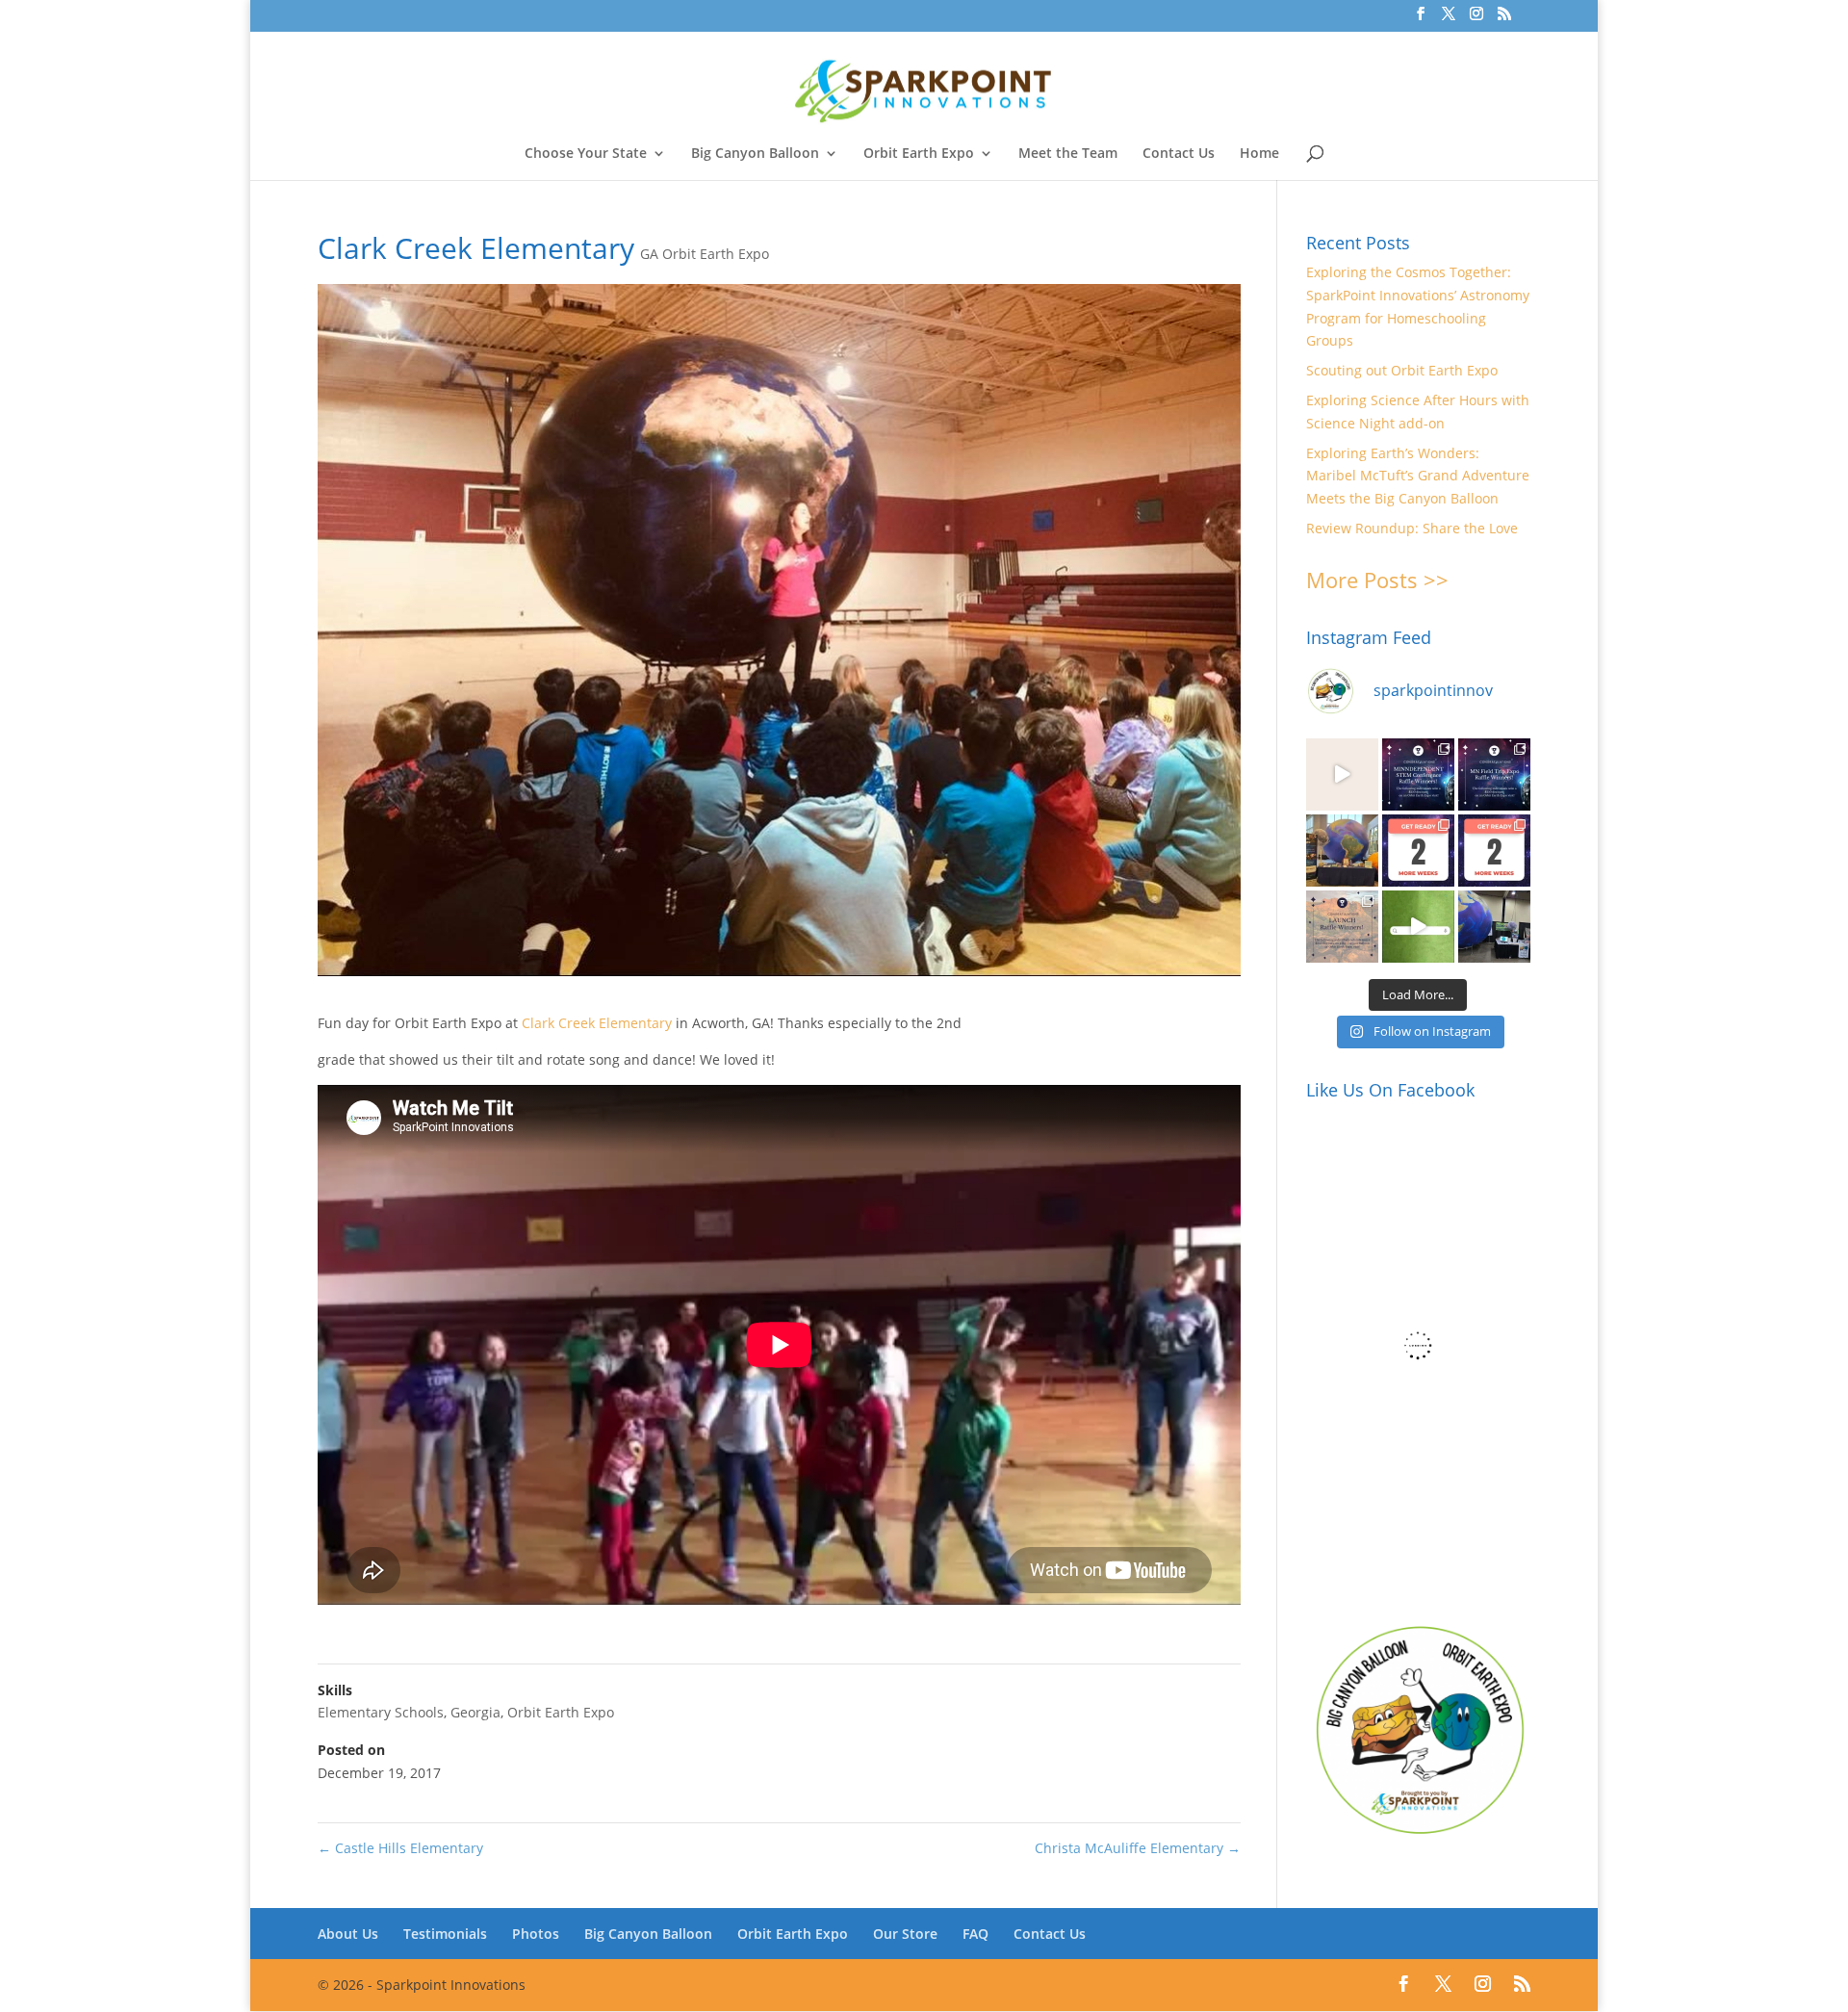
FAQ (975, 1934)
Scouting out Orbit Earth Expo (1402, 370)
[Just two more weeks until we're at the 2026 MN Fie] (1494, 851)
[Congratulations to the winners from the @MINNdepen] (1418, 774)
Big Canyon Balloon (755, 154)
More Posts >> (1377, 580)
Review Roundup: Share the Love (1412, 528)
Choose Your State (586, 154)
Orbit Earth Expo (919, 154)
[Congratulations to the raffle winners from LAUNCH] (1342, 927)
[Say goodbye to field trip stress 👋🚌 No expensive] (1342, 774)
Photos (536, 1934)
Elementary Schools (381, 1712)
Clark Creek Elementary (597, 1023)
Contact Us (1179, 154)
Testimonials (445, 1934)
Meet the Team (1068, 154)
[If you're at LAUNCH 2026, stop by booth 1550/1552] (1494, 927)
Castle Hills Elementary (400, 1848)
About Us (348, 1934)
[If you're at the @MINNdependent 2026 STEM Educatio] (1342, 851)
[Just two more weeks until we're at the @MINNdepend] (1418, 851)
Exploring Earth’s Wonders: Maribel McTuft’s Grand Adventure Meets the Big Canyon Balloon (1418, 476)
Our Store (905, 1934)
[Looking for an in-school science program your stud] (1418, 927)
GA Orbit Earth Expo (705, 254)
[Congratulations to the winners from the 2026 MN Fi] (1494, 774)
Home (1259, 154)
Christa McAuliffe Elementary (1138, 1848)
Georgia (475, 1712)
